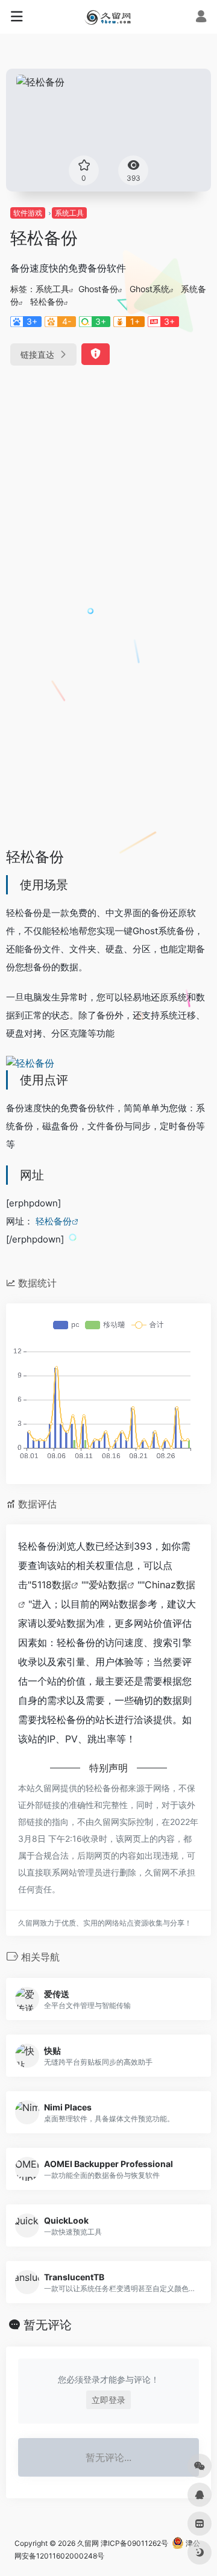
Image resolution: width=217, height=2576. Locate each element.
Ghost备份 (98, 289)
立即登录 (108, 2400)
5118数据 (51, 1585)
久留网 (88, 2543)
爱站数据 (108, 1585)
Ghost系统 (149, 289)
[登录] (201, 18)
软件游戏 (28, 213)
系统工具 (69, 213)
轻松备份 (47, 301)
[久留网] (108, 17)
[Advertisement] (108, 494)
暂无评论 (48, 2325)
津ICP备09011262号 (134, 2543)
